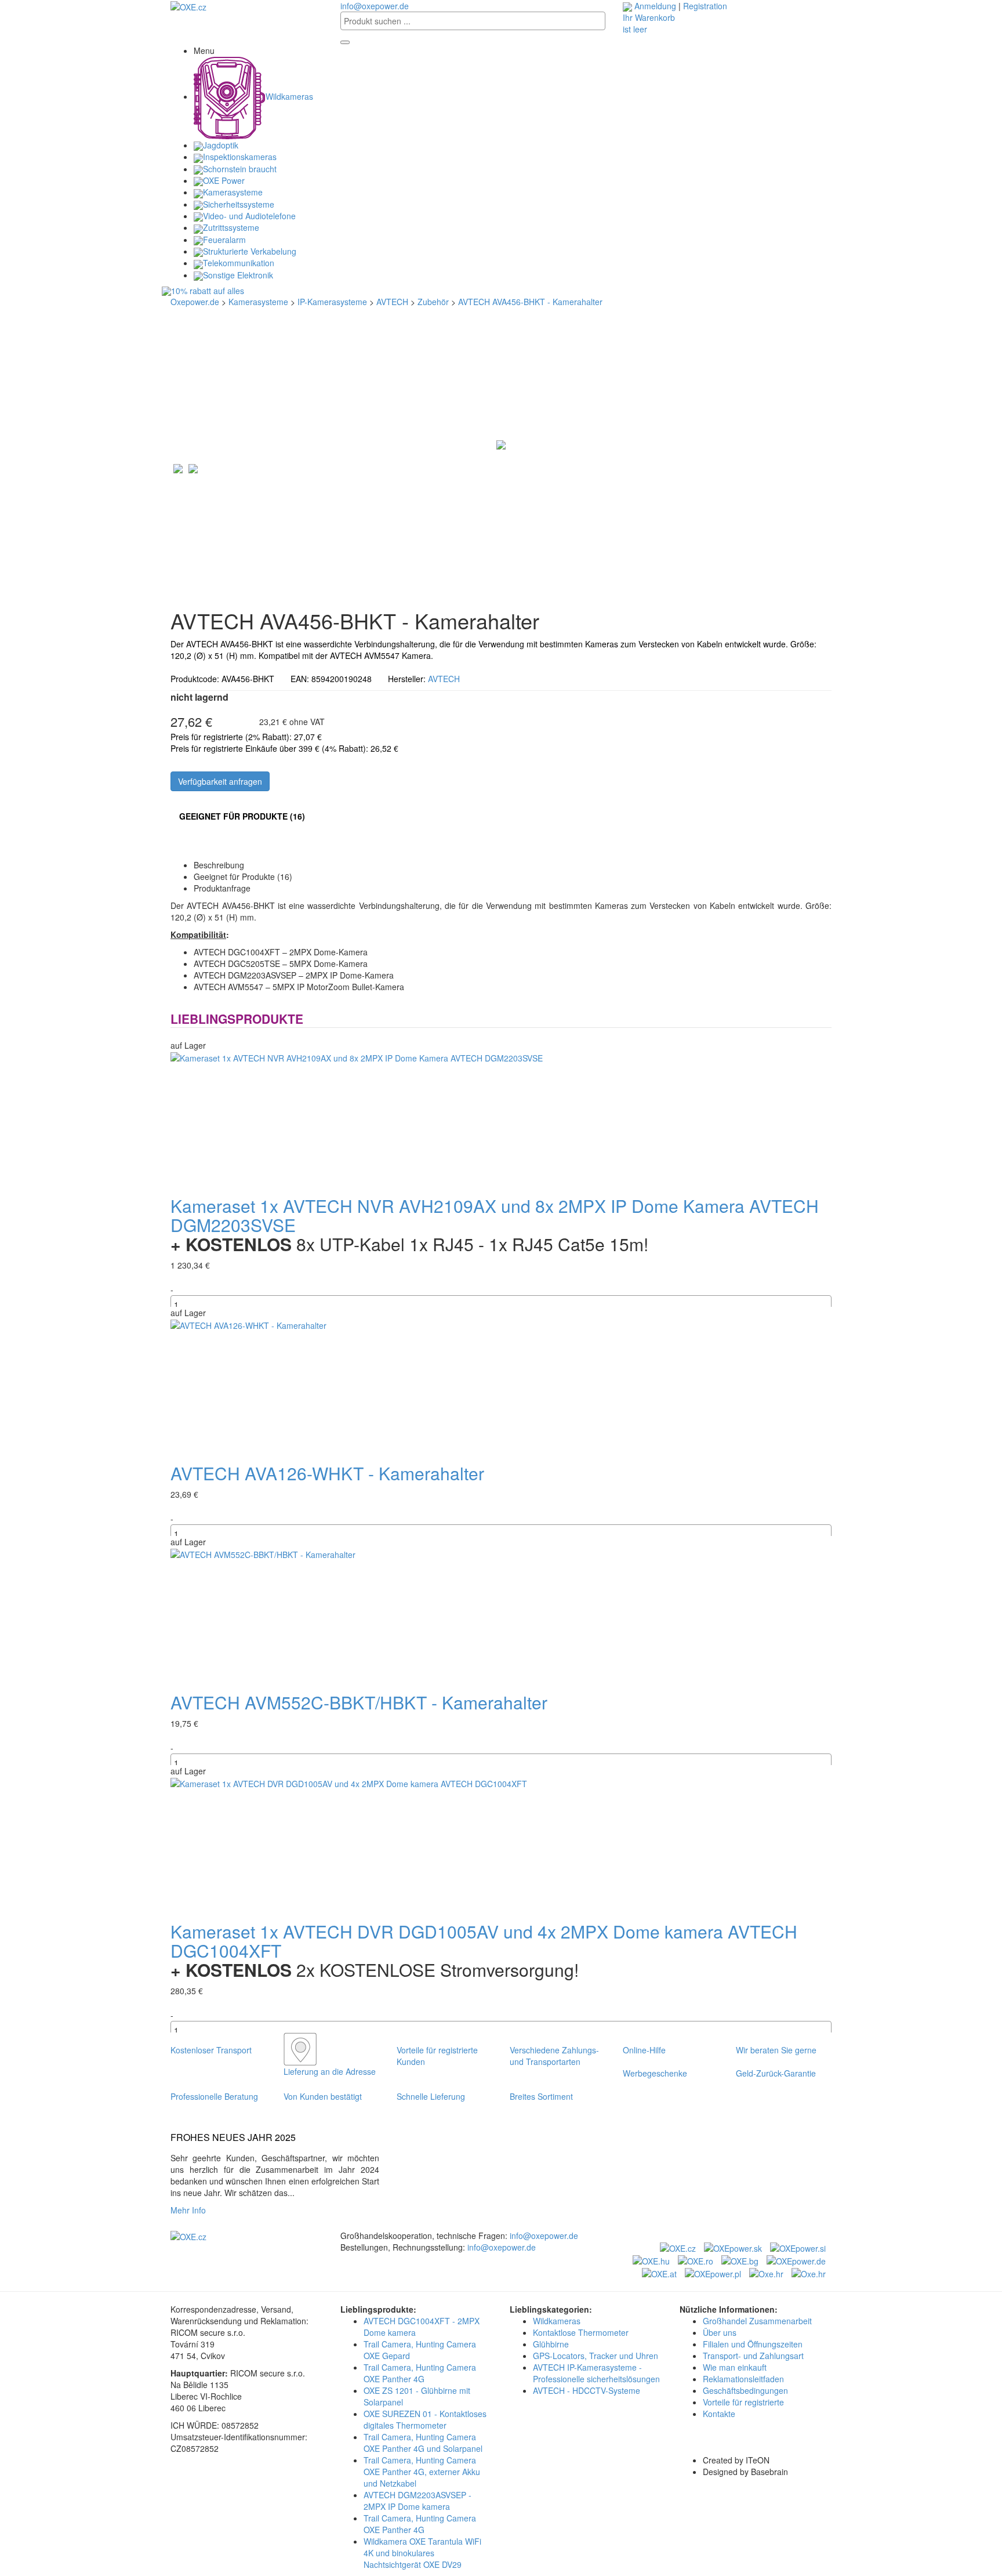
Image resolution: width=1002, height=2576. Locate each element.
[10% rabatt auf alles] (501, 291)
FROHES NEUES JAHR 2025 (233, 2137)
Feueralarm (224, 240)
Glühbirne (551, 2344)
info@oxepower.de (375, 6)
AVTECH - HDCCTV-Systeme (587, 2390)
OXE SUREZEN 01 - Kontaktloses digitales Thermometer (425, 2419)
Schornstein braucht (240, 169)
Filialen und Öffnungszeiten (753, 2344)
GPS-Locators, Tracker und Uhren (596, 2356)
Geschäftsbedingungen (745, 2390)
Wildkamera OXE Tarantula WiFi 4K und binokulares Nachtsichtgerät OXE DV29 (422, 2553)
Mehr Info (190, 2210)
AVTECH (392, 302)
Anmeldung (655, 6)
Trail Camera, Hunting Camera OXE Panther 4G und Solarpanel (423, 2443)
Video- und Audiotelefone (249, 216)
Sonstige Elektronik (238, 275)
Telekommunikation (239, 263)
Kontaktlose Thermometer (581, 2332)
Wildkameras (289, 96)
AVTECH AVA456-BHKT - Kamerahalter (530, 302)
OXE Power (224, 180)
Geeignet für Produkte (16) (242, 816)
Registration (705, 6)
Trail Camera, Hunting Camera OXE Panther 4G (420, 2373)
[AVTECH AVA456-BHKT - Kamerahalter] (501, 444)
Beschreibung (219, 865)
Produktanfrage (222, 888)
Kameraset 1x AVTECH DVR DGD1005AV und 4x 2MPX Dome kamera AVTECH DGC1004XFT (484, 1941)
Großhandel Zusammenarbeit (757, 2321)
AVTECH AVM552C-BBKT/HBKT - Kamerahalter (359, 1702)
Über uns (720, 2332)
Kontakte (719, 2414)
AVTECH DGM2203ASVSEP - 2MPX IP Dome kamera (418, 2501)
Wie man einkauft (735, 2367)
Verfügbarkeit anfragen (220, 781)
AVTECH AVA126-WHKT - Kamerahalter (327, 1473)
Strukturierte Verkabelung (250, 251)
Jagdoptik (221, 145)
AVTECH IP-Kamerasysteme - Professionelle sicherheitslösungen (596, 2373)
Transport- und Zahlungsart (753, 2356)
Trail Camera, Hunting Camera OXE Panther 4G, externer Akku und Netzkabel (422, 2472)
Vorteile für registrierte (743, 2402)
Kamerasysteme (233, 192)
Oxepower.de (195, 302)
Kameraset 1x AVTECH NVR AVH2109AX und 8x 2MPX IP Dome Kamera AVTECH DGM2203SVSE (495, 1215)
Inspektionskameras (240, 157)
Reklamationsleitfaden (743, 2379)
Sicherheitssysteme (239, 204)
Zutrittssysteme (231, 227)
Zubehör (433, 302)
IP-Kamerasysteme (332, 302)
